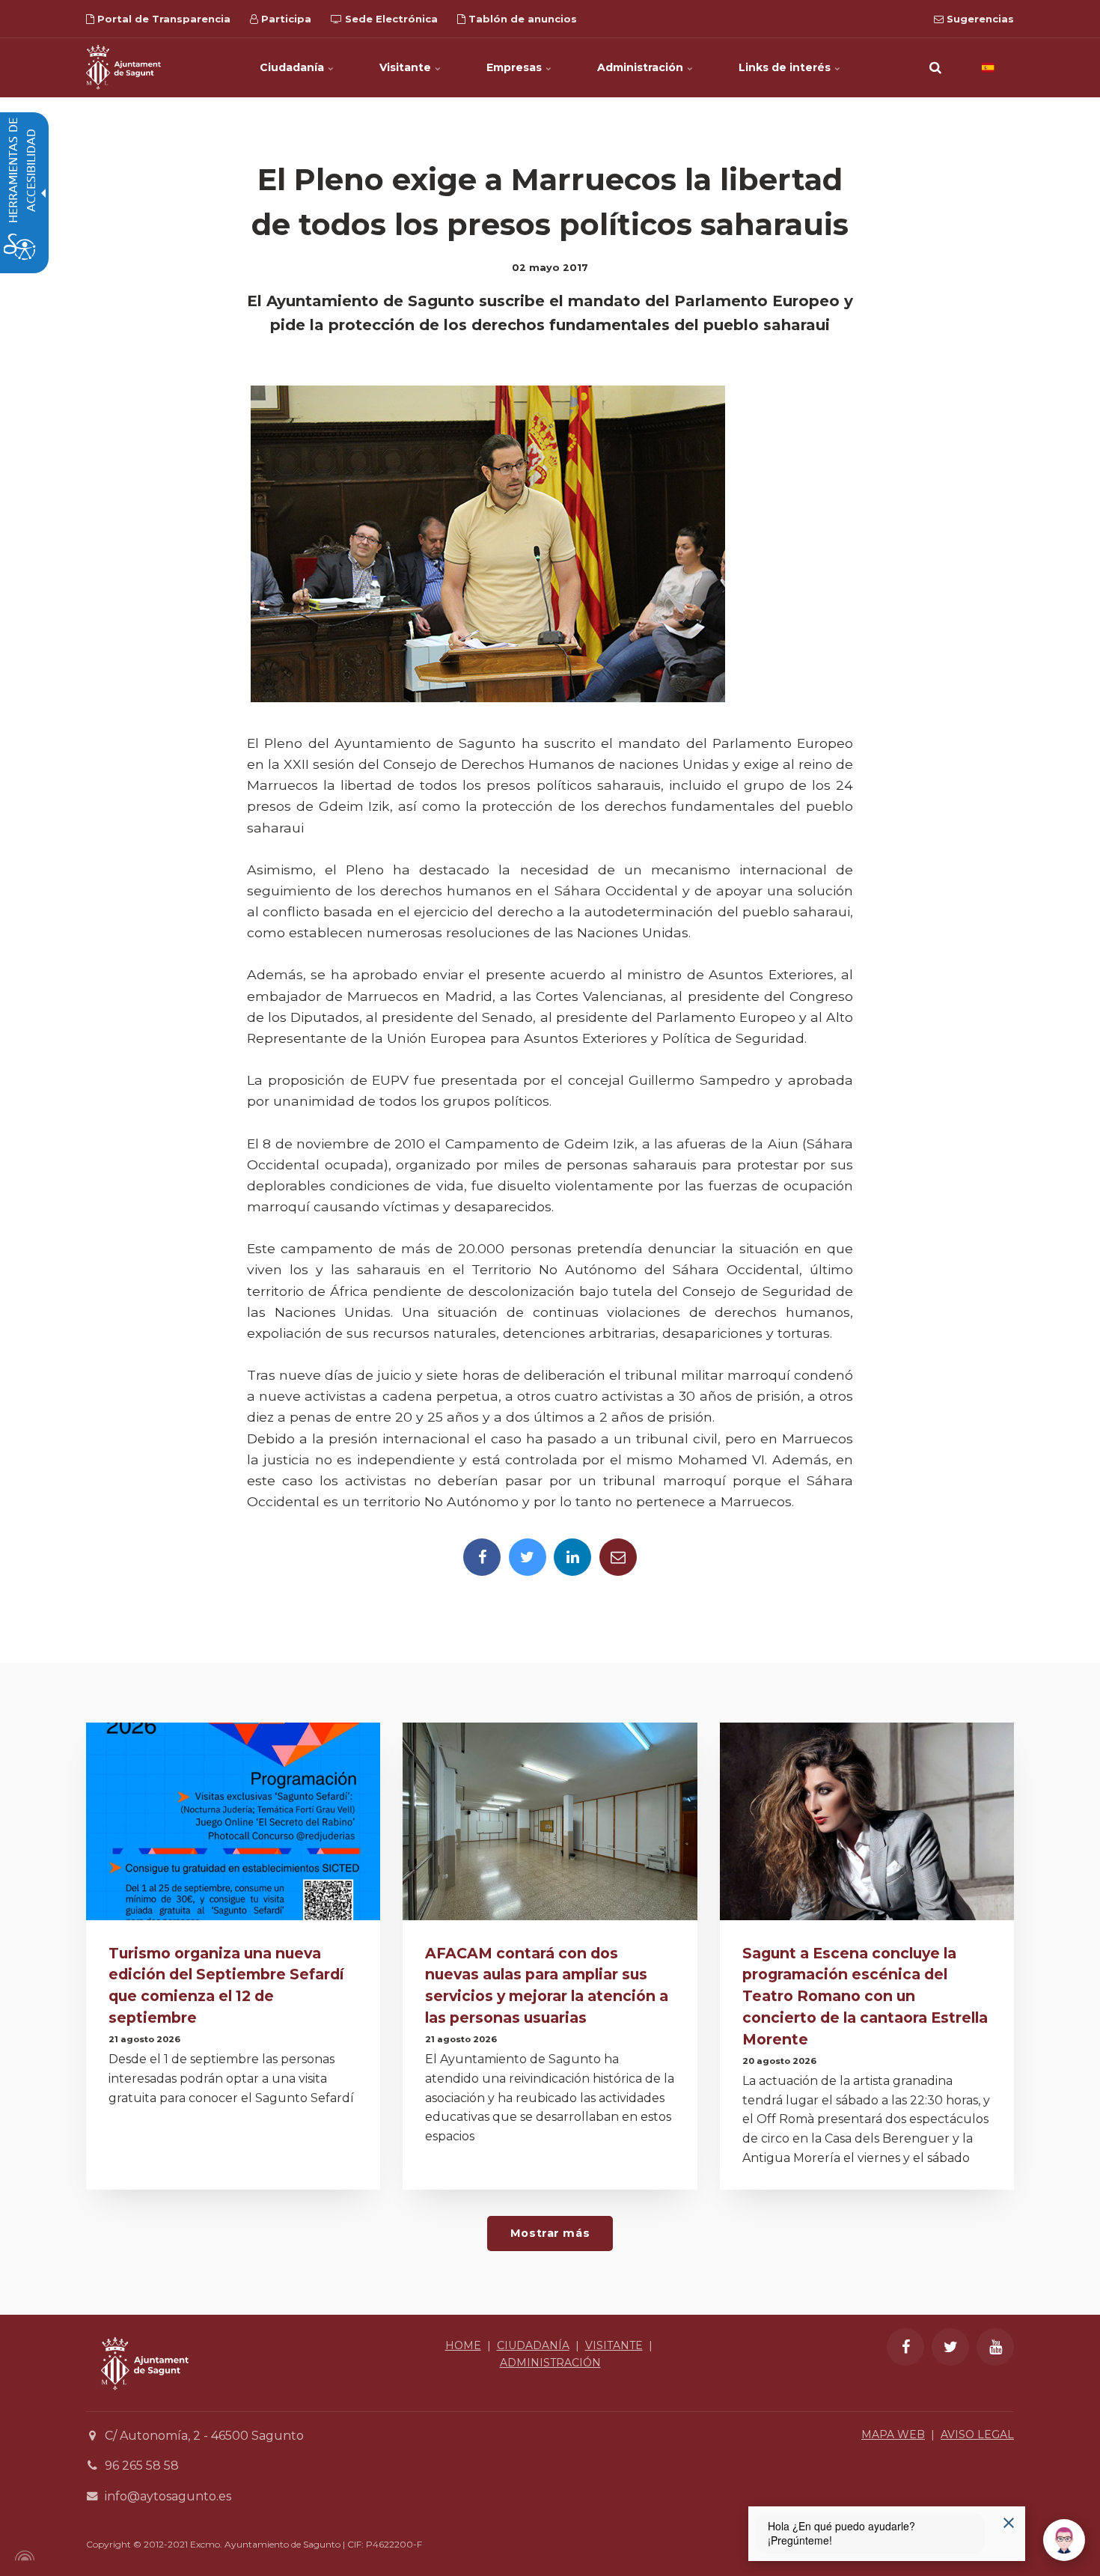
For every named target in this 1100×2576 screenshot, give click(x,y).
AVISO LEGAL (977, 2435)
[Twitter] (528, 1557)
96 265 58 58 (142, 2466)
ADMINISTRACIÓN (550, 2363)
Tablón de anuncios (521, 19)
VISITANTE (614, 2345)
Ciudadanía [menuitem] (293, 67)
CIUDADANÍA (533, 2345)
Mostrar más (550, 2233)
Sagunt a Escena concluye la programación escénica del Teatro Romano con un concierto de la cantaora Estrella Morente (865, 1996)
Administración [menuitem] (642, 67)
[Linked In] (572, 1557)
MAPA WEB (893, 2435)
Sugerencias (979, 19)
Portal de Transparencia (162, 19)
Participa (285, 19)
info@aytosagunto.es (168, 2496)
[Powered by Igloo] (22, 2556)
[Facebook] (482, 1557)
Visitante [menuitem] (407, 67)
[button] (935, 67)
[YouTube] (995, 2347)
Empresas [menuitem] (516, 67)
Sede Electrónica (390, 19)
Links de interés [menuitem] (786, 67)
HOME (463, 2345)
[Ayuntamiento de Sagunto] (123, 67)
